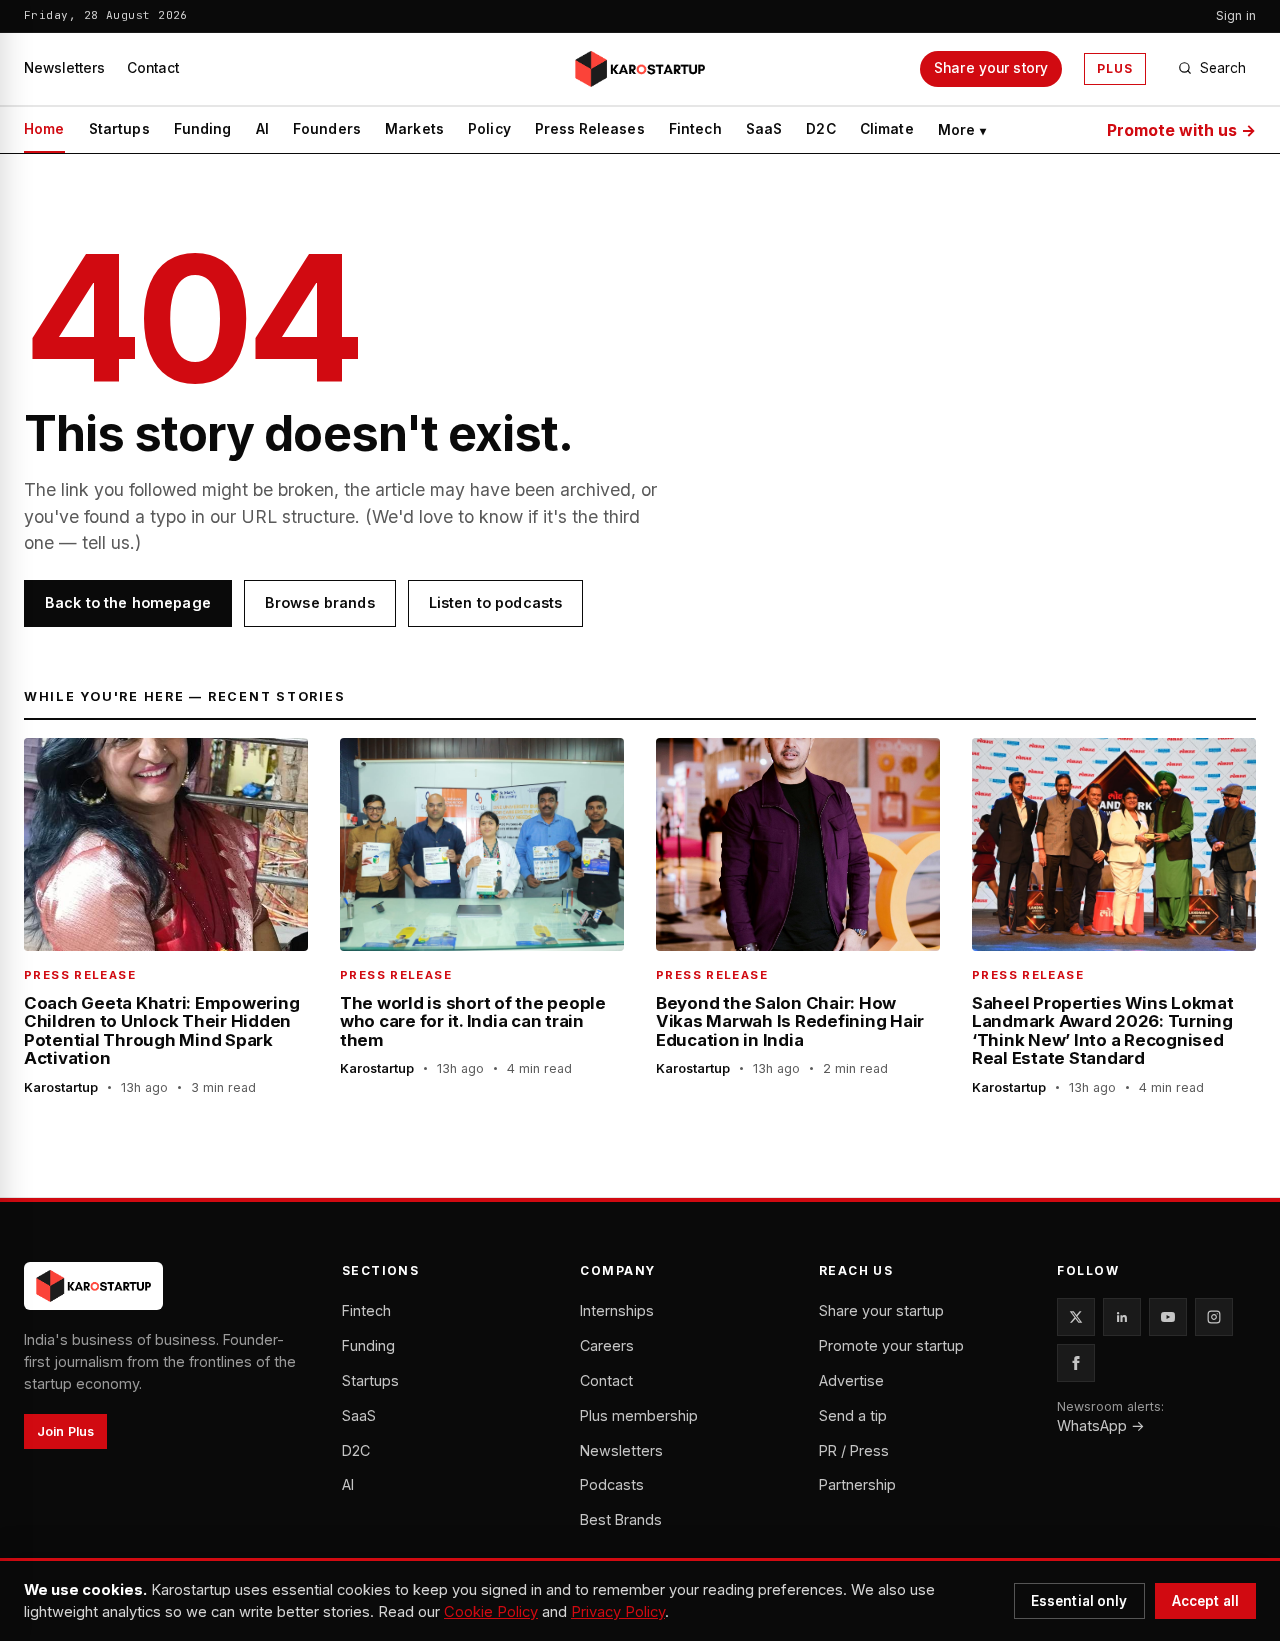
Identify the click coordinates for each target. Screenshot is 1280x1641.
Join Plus (65, 1431)
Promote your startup (891, 1345)
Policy (489, 129)
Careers (607, 1345)
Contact (153, 68)
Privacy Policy (618, 1612)
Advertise (851, 1380)
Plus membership (639, 1415)
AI (262, 129)
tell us (106, 542)
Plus (1115, 68)
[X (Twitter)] (1076, 1317)
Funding (203, 129)
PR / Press (854, 1450)
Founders (327, 129)
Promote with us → (1181, 130)
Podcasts (612, 1484)
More (962, 130)
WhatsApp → (1101, 1425)
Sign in (1236, 15)
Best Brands (621, 1519)
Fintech (695, 129)
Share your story (991, 68)
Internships (617, 1310)
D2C (820, 129)
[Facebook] (1076, 1363)
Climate (887, 129)
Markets (414, 129)
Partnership (857, 1484)
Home (44, 129)
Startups (119, 129)
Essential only (1079, 1601)
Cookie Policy (491, 1612)
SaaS (764, 129)
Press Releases (590, 129)
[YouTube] (1168, 1317)
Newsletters (64, 68)
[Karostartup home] (640, 69)
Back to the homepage (128, 602)
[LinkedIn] (1122, 1317)
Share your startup (881, 1310)
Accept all (1205, 1601)
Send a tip (853, 1415)
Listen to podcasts (496, 602)
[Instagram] (1214, 1317)
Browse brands (320, 602)
